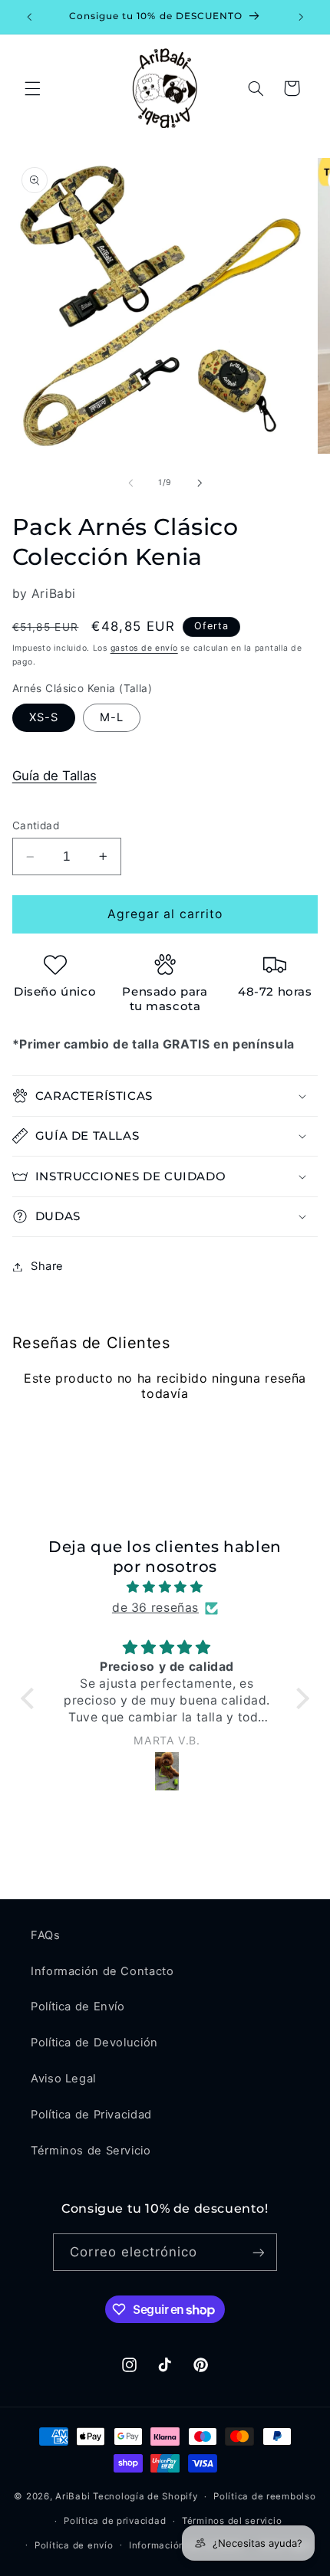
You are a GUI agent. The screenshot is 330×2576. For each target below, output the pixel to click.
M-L (112, 717)
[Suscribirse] (258, 2252)
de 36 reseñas (155, 1608)
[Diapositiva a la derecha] (200, 483)
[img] (165, 1587)
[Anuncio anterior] (29, 17)
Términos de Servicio (91, 2151)
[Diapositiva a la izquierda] (130, 483)
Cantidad (36, 825)
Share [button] (47, 1266)
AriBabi (73, 2496)
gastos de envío (144, 648)
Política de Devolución (94, 2043)
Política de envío (74, 2545)
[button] (32, 88)
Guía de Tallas (54, 776)
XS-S (44, 717)
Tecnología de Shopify (145, 2496)
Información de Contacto (102, 1971)
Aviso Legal (63, 2079)
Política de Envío (78, 2007)
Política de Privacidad (91, 2115)
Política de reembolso (264, 2496)
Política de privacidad (115, 2521)
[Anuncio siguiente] (301, 17)
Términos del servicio (232, 2521)
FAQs (46, 1935)
